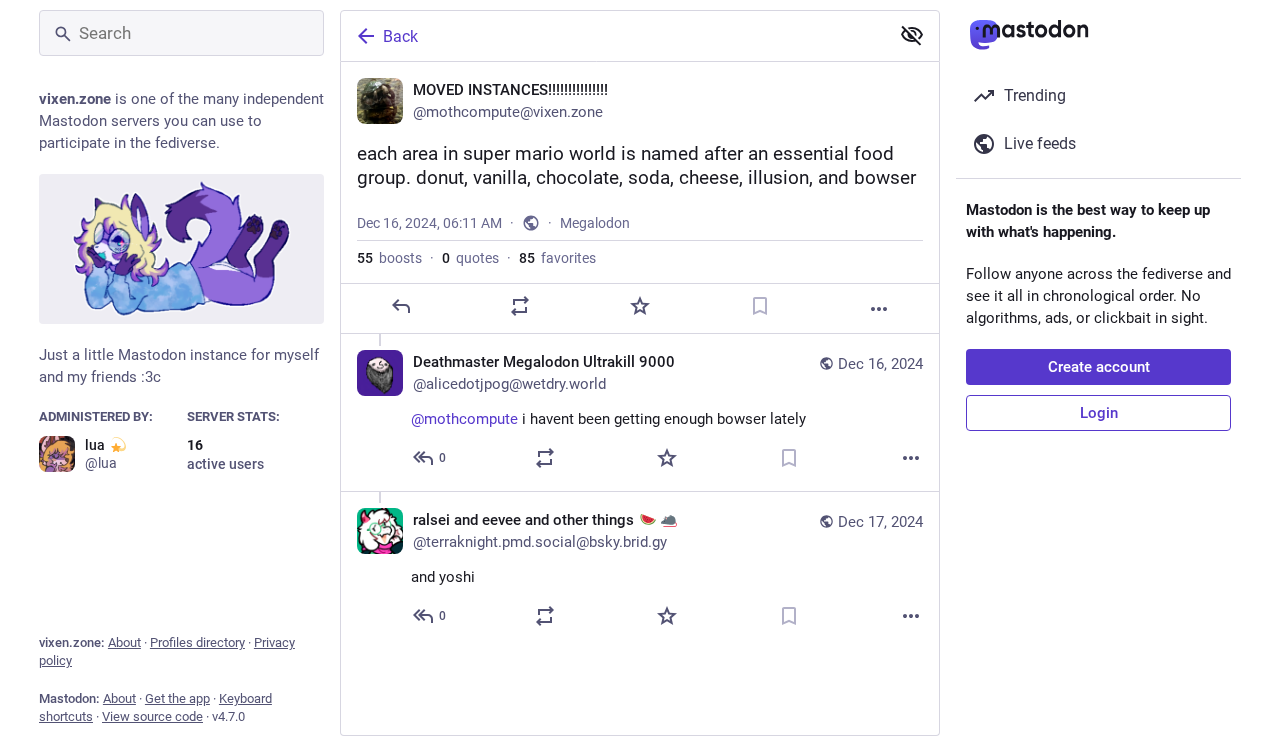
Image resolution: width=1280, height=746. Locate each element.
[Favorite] (640, 306)
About (124, 642)
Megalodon (595, 223)
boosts (389, 258)
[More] (879, 309)
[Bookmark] (760, 306)
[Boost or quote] (520, 306)
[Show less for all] (912, 35)
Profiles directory (197, 642)
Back (400, 36)
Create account (1099, 367)
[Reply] (401, 306)
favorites (557, 258)
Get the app (177, 698)
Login (1099, 413)
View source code (152, 716)
